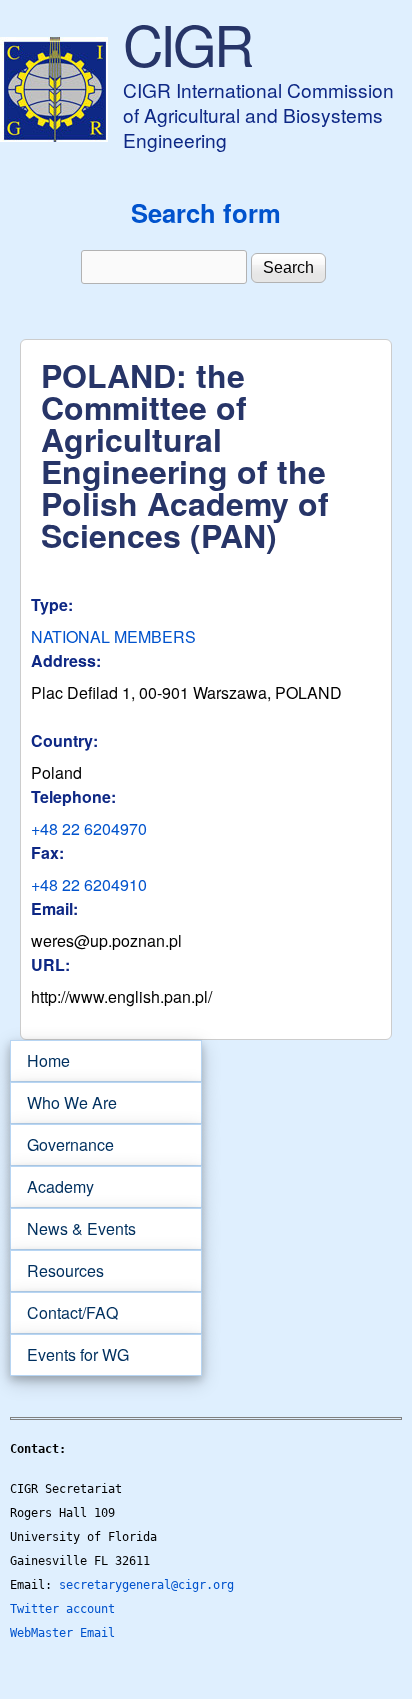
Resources (57, 1271)
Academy (52, 1187)
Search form (206, 212)
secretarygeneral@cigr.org (146, 1585)
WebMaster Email (62, 1633)
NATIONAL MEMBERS (113, 636)
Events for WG (78, 1354)
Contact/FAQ (64, 1313)
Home (48, 1060)
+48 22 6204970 (89, 828)
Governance (62, 1145)
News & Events (73, 1229)
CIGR (187, 43)
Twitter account (62, 1609)
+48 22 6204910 (89, 884)
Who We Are (63, 1103)
